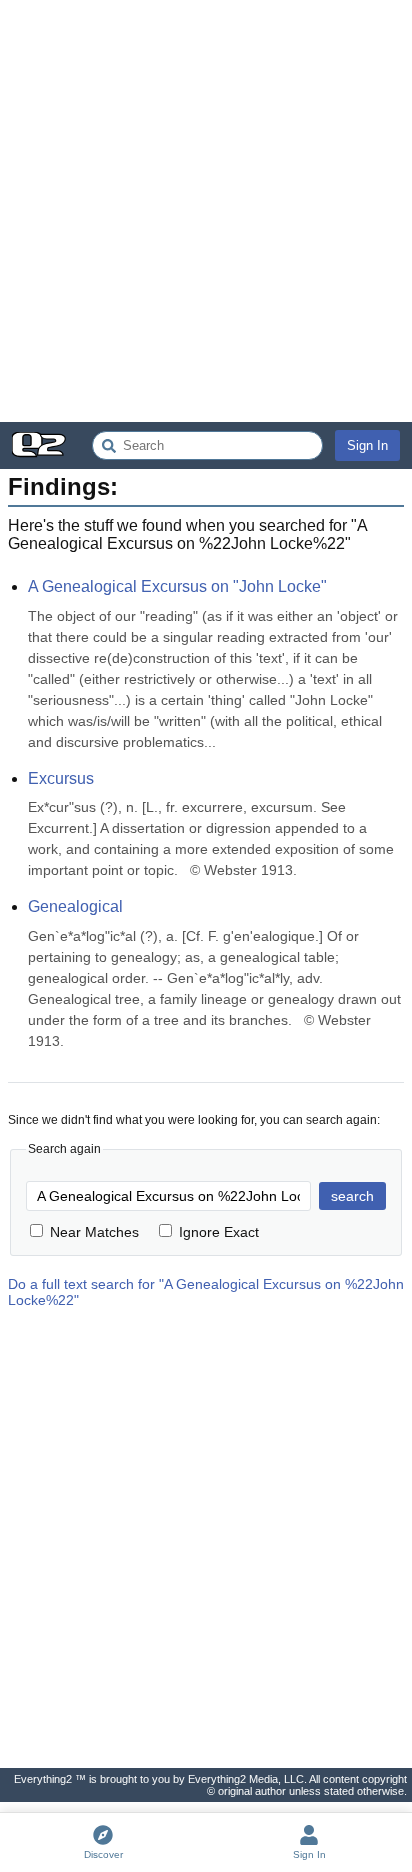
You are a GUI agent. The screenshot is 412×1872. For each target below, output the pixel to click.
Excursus (61, 778)
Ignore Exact (219, 1232)
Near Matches (94, 1232)
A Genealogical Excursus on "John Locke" (177, 586)
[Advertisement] (206, 211)
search (352, 1196)
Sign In (367, 445)
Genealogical (75, 906)
